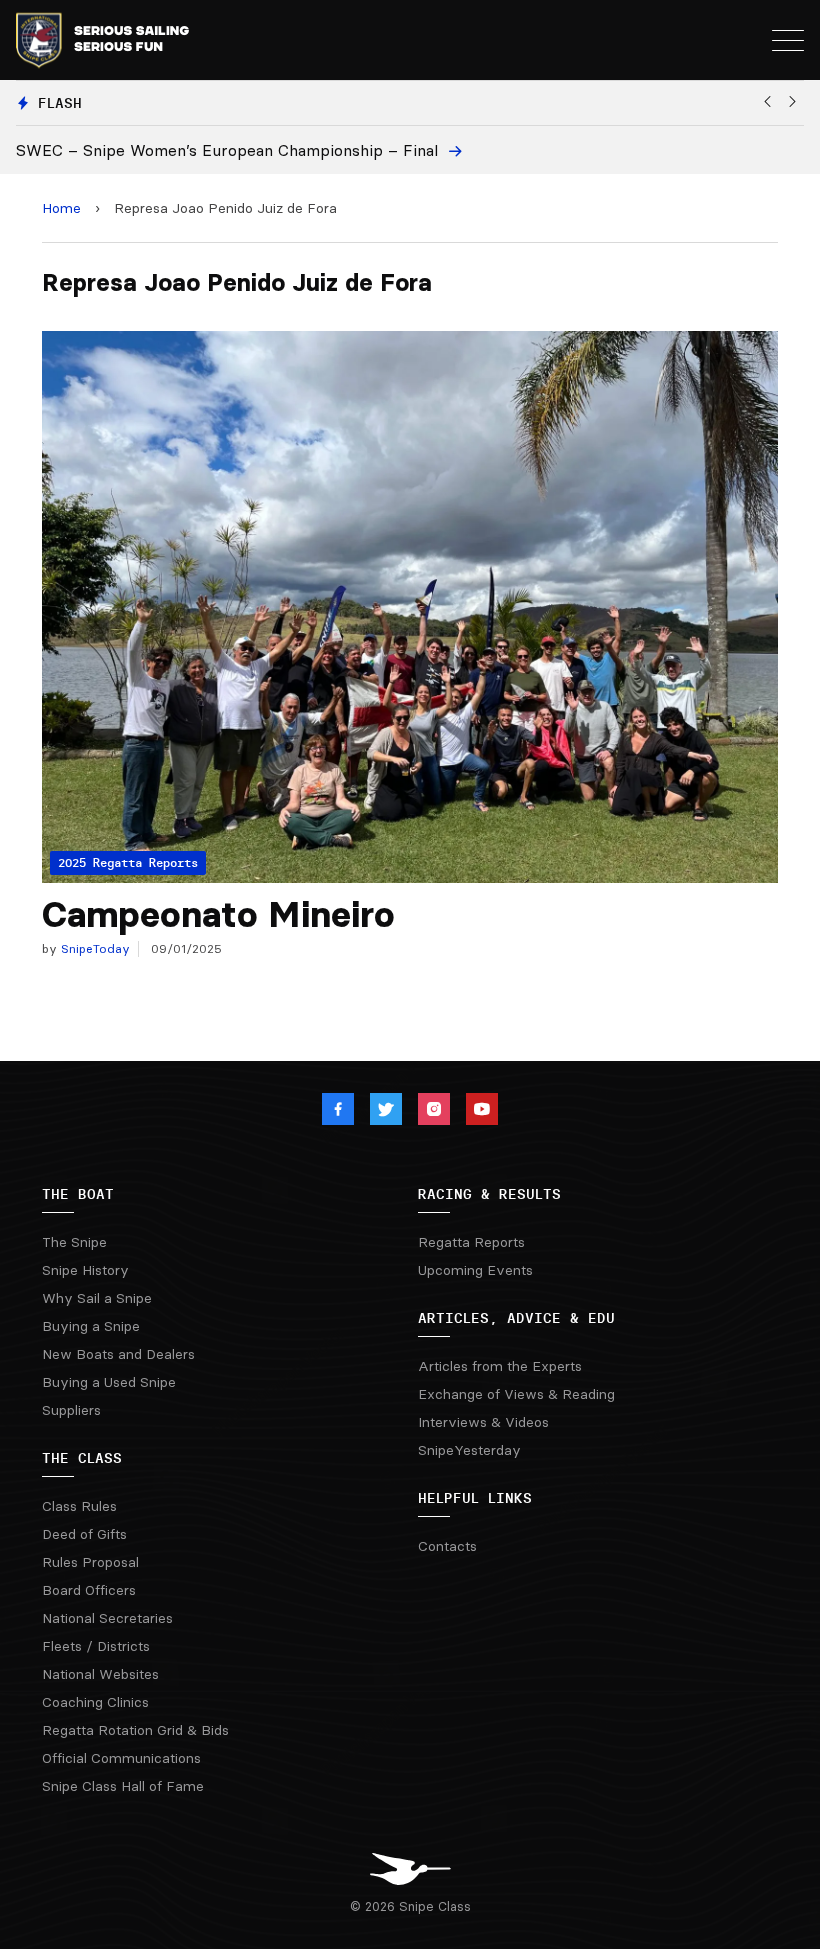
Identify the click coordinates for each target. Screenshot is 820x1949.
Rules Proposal (90, 1562)
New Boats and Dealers (118, 1354)
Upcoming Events (475, 1270)
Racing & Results (489, 1194)
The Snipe (74, 1242)
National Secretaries (107, 1618)
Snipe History (85, 1270)
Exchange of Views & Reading (516, 1394)
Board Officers (89, 1590)
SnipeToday (93, 948)
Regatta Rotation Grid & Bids (135, 1730)
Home (61, 208)
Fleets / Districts (96, 1646)
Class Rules (79, 1506)
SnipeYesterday (469, 1450)
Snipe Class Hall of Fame (123, 1786)
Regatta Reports (471, 1242)
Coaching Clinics (95, 1702)
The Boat (78, 1194)
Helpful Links (475, 1498)
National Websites (100, 1674)
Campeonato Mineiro (218, 914)
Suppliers (71, 1410)
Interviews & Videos (483, 1422)
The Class (82, 1458)
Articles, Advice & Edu (516, 1318)
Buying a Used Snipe (109, 1382)
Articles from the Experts (500, 1366)
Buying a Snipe (91, 1326)
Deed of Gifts (84, 1534)
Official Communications (121, 1758)
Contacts (447, 1546)
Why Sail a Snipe (97, 1298)
